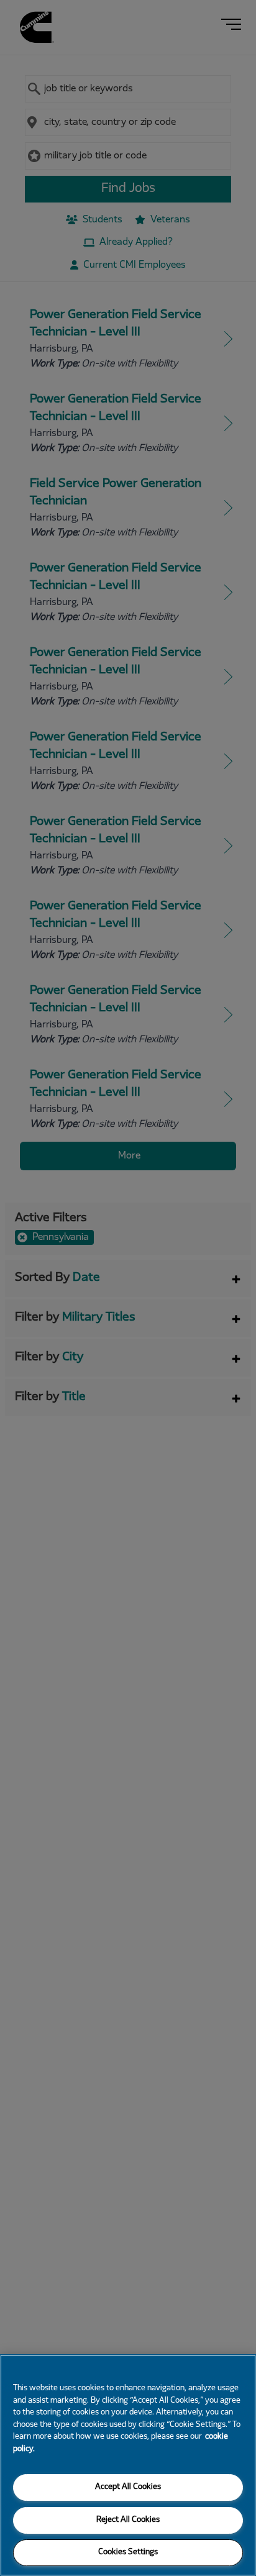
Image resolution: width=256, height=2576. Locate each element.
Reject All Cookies (128, 2520)
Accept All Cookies (128, 2487)
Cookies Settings (128, 2552)
